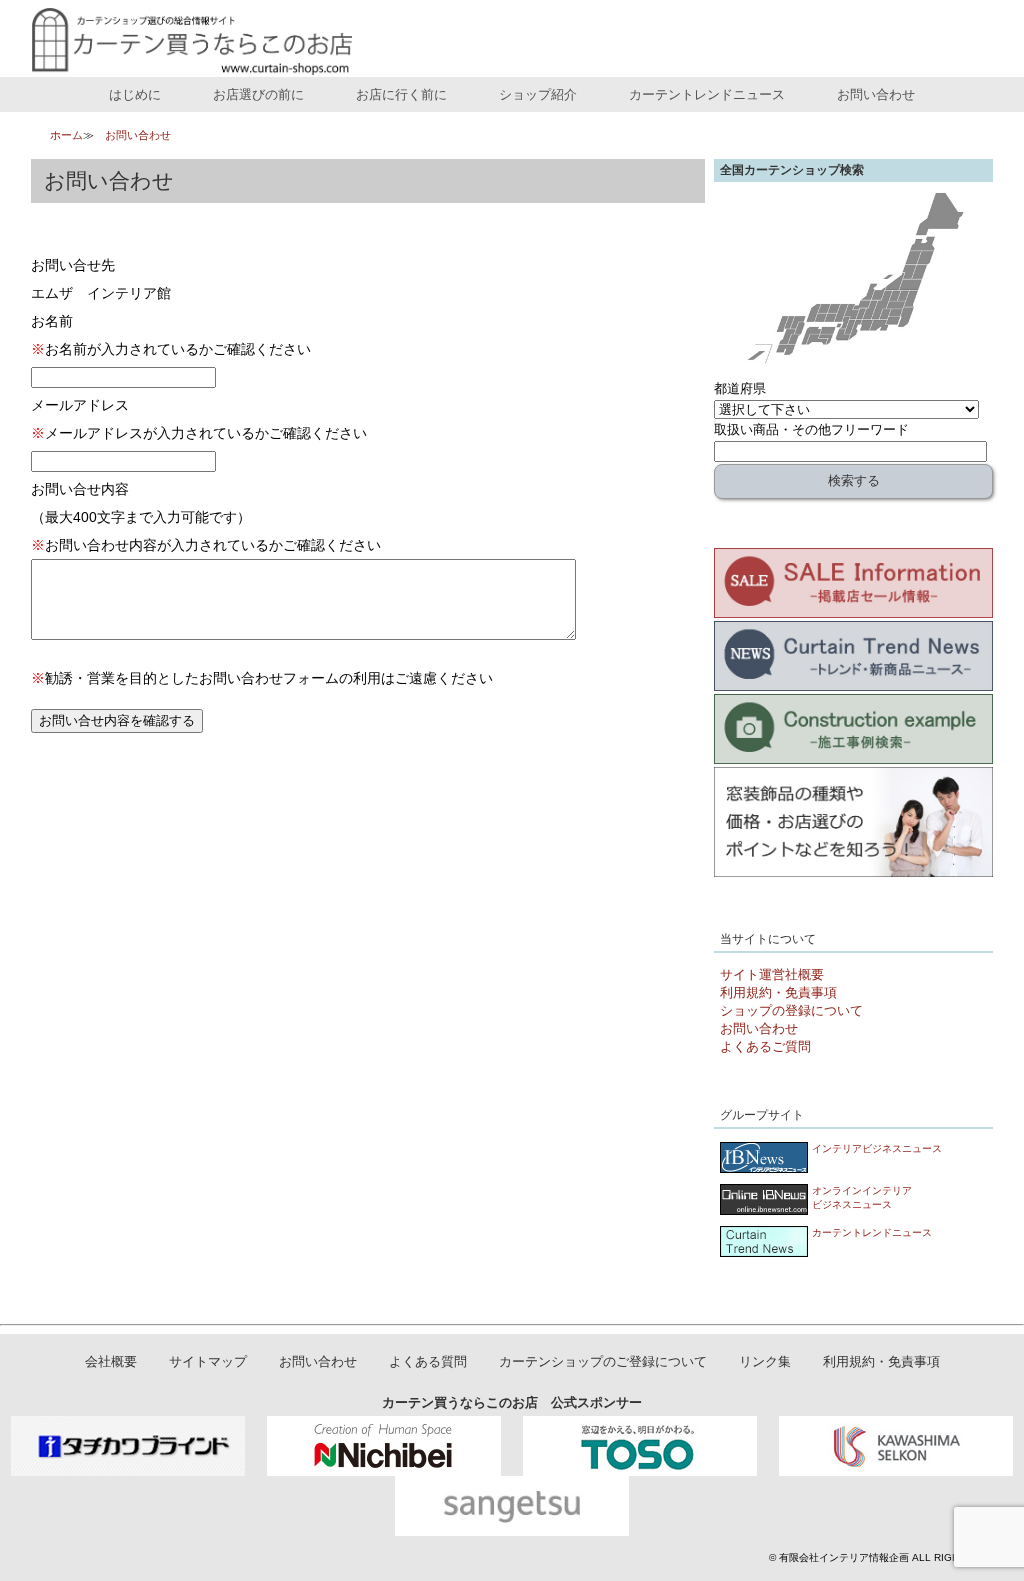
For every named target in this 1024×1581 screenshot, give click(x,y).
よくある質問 (428, 1362)
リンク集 (765, 1362)
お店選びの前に (258, 94)
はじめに (135, 94)
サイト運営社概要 (772, 974)
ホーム (66, 135)
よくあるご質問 (765, 1046)
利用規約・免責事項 (778, 992)
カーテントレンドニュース (707, 94)
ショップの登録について (791, 1010)
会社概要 (111, 1362)
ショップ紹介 (538, 94)
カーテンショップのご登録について (603, 1362)
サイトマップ (208, 1362)
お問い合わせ (876, 94)
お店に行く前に (401, 94)
